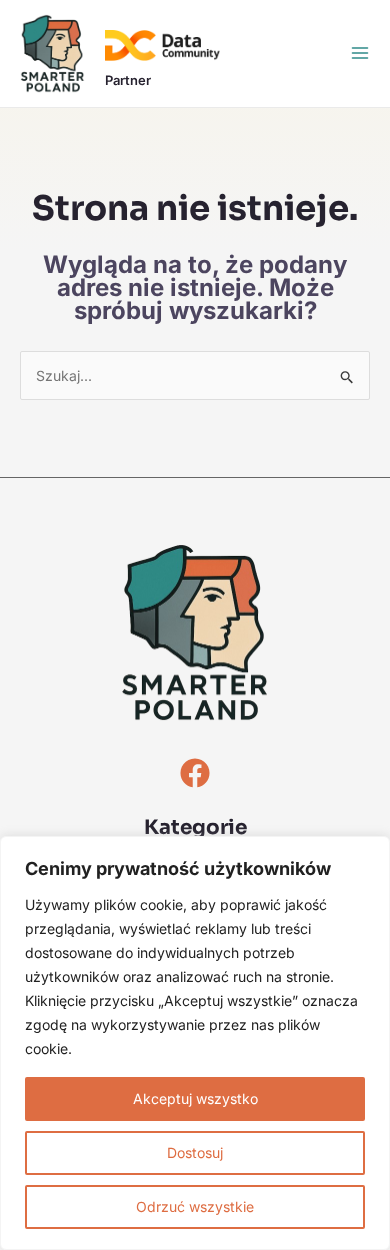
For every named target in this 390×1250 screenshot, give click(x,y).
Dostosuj (195, 1152)
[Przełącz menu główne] (360, 53)
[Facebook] (195, 773)
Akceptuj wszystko (195, 1098)
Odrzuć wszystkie (195, 1206)
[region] (195, 1043)
